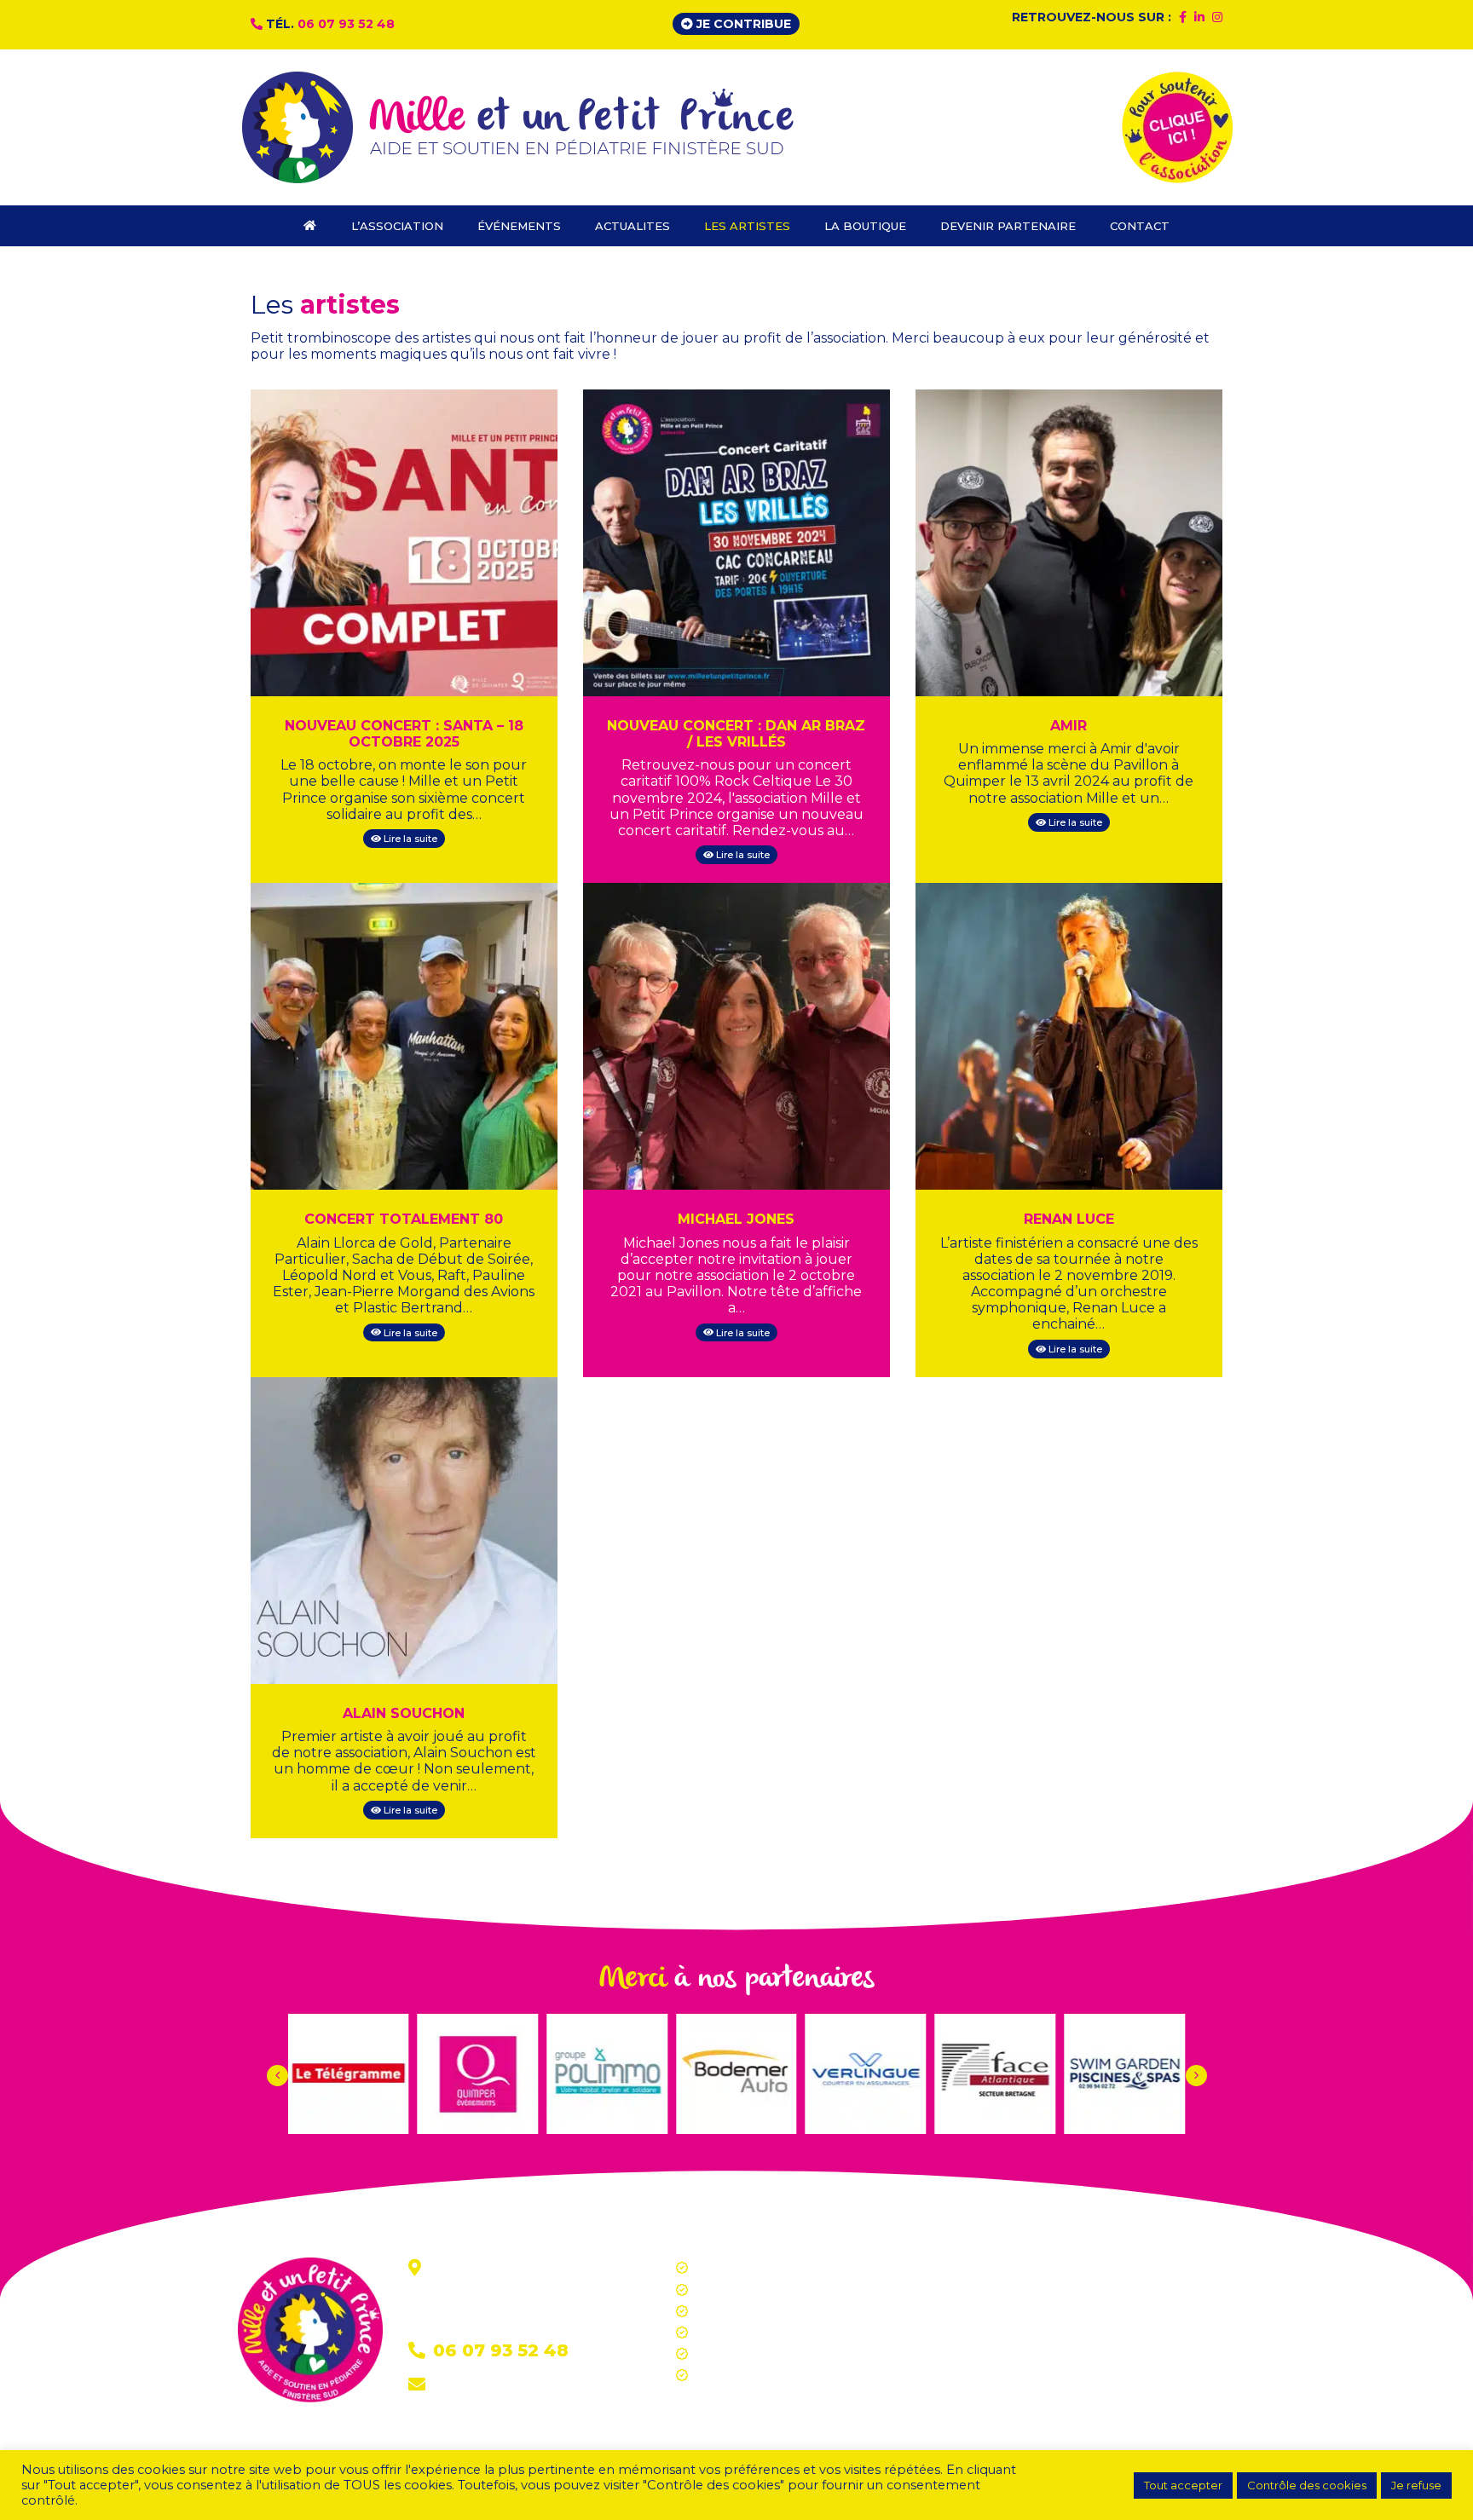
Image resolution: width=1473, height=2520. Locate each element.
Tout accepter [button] (1183, 2485)
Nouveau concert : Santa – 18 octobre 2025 (404, 734)
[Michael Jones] (736, 1036)
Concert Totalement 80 (404, 1219)
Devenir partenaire (749, 2375)
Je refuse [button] (1416, 2485)
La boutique (730, 2354)
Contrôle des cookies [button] (1307, 2485)
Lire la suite (409, 839)
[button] (1196, 2076)
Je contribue (742, 24)
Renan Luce (1069, 1219)
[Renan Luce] (1069, 1036)
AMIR (1069, 726)
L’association (731, 2268)
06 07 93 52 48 (346, 24)
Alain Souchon (404, 1713)
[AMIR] (1069, 542)
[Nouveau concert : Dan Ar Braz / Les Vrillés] (736, 542)
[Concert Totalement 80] (404, 1036)
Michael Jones (736, 1219)
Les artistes (728, 2333)
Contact (461, 2386)
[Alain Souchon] (404, 1529)
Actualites (723, 2311)
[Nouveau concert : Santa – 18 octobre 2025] (404, 542)
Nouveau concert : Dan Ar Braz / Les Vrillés (736, 734)
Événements (733, 2290)
